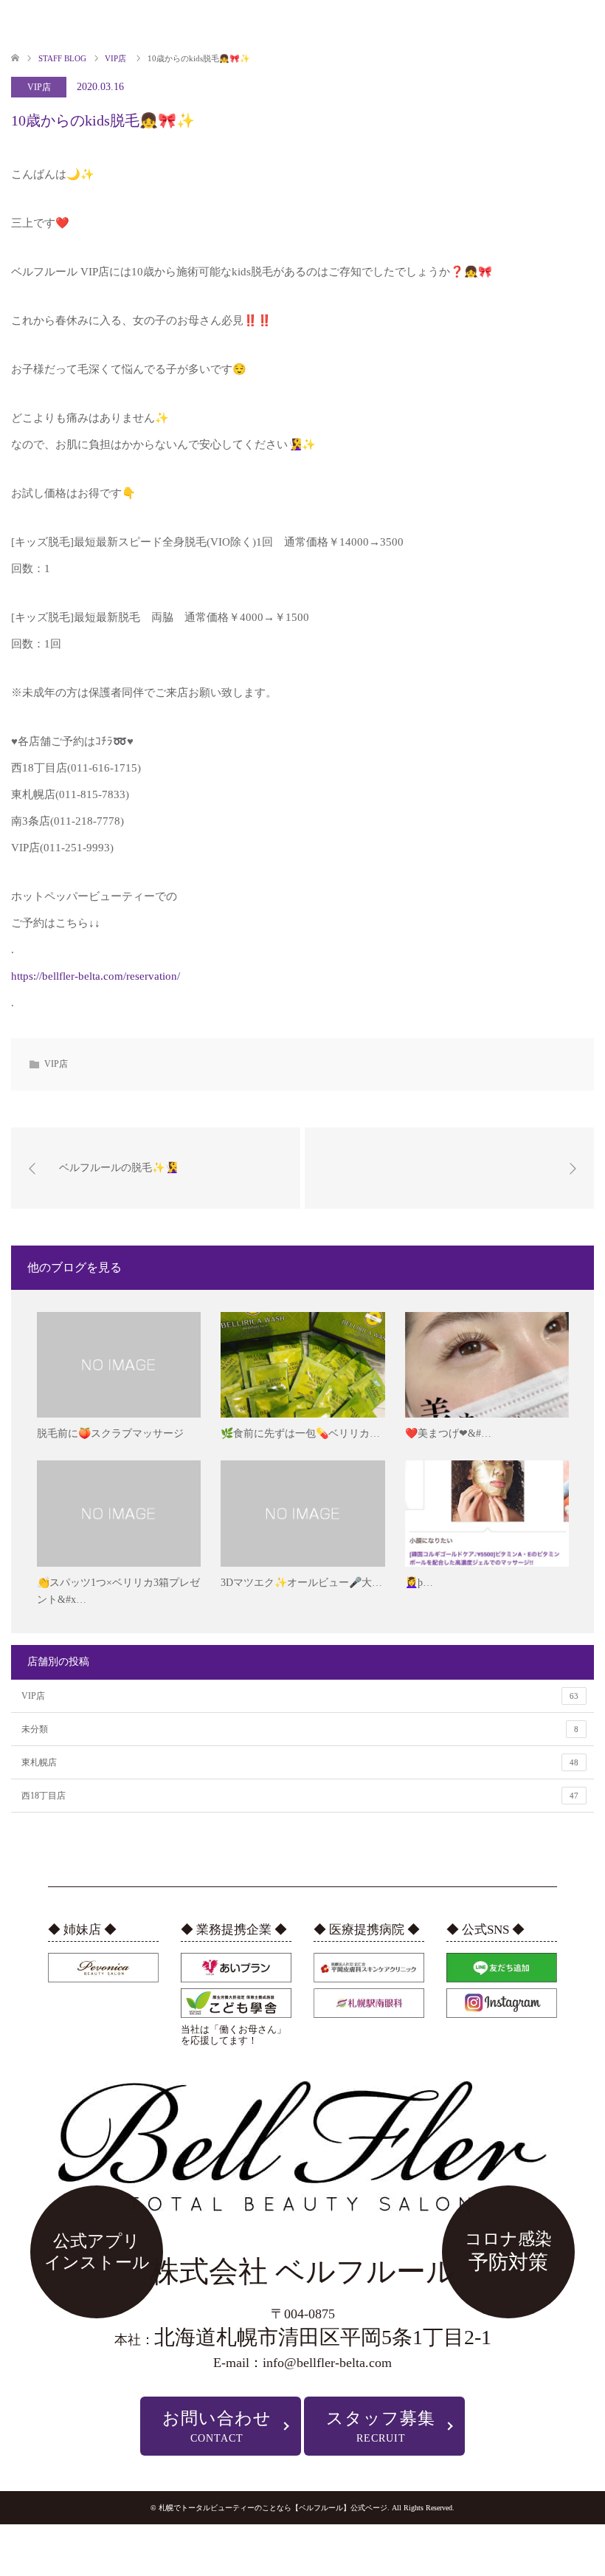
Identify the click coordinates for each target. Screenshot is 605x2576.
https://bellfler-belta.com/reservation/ (96, 976)
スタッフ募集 (381, 2426)
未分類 (300, 1729)
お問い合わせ (217, 2426)
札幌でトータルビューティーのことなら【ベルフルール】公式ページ (273, 2508)
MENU (27, 24)
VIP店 (39, 87)
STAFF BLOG (62, 58)
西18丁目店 (300, 1796)
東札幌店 (300, 1762)
